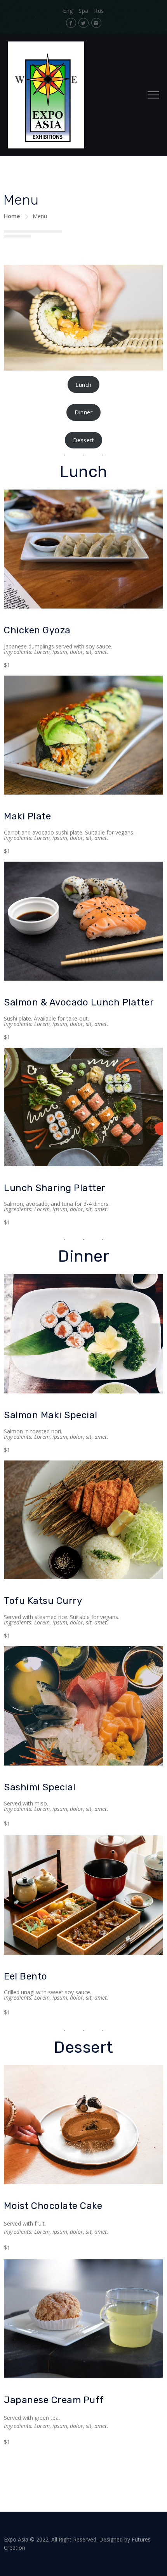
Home (12, 216)
